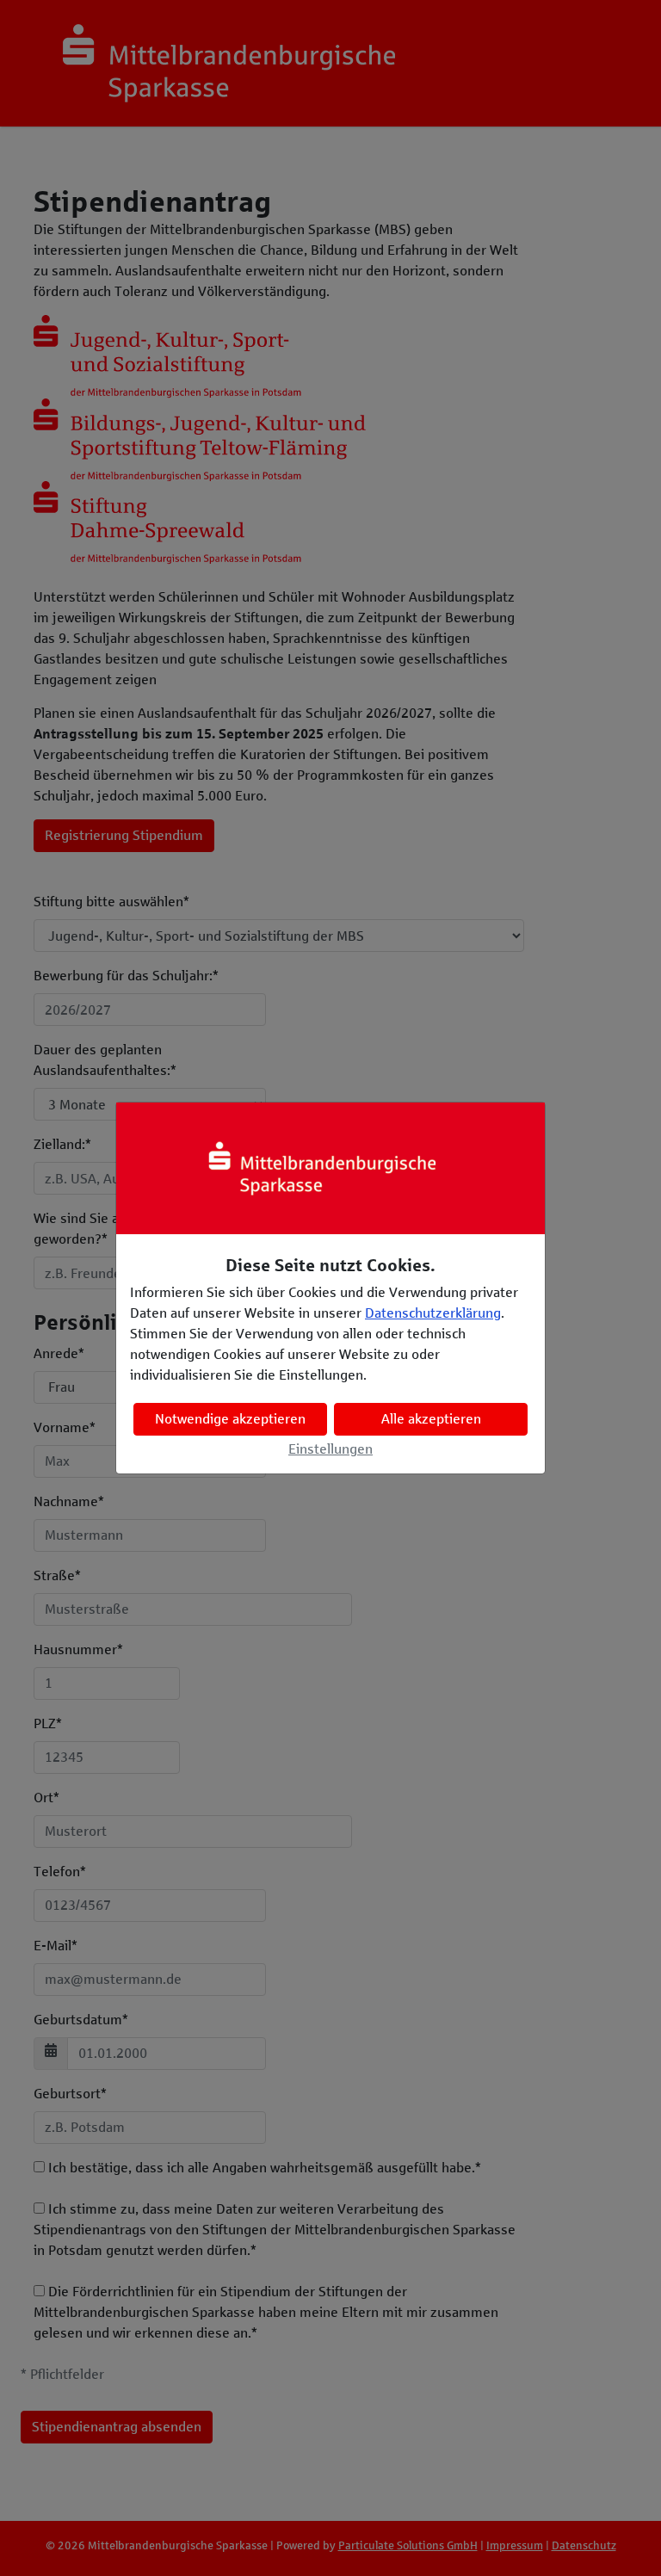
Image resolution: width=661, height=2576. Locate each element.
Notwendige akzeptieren (230, 1419)
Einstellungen (330, 1449)
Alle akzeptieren (431, 1419)
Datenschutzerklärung (433, 1313)
